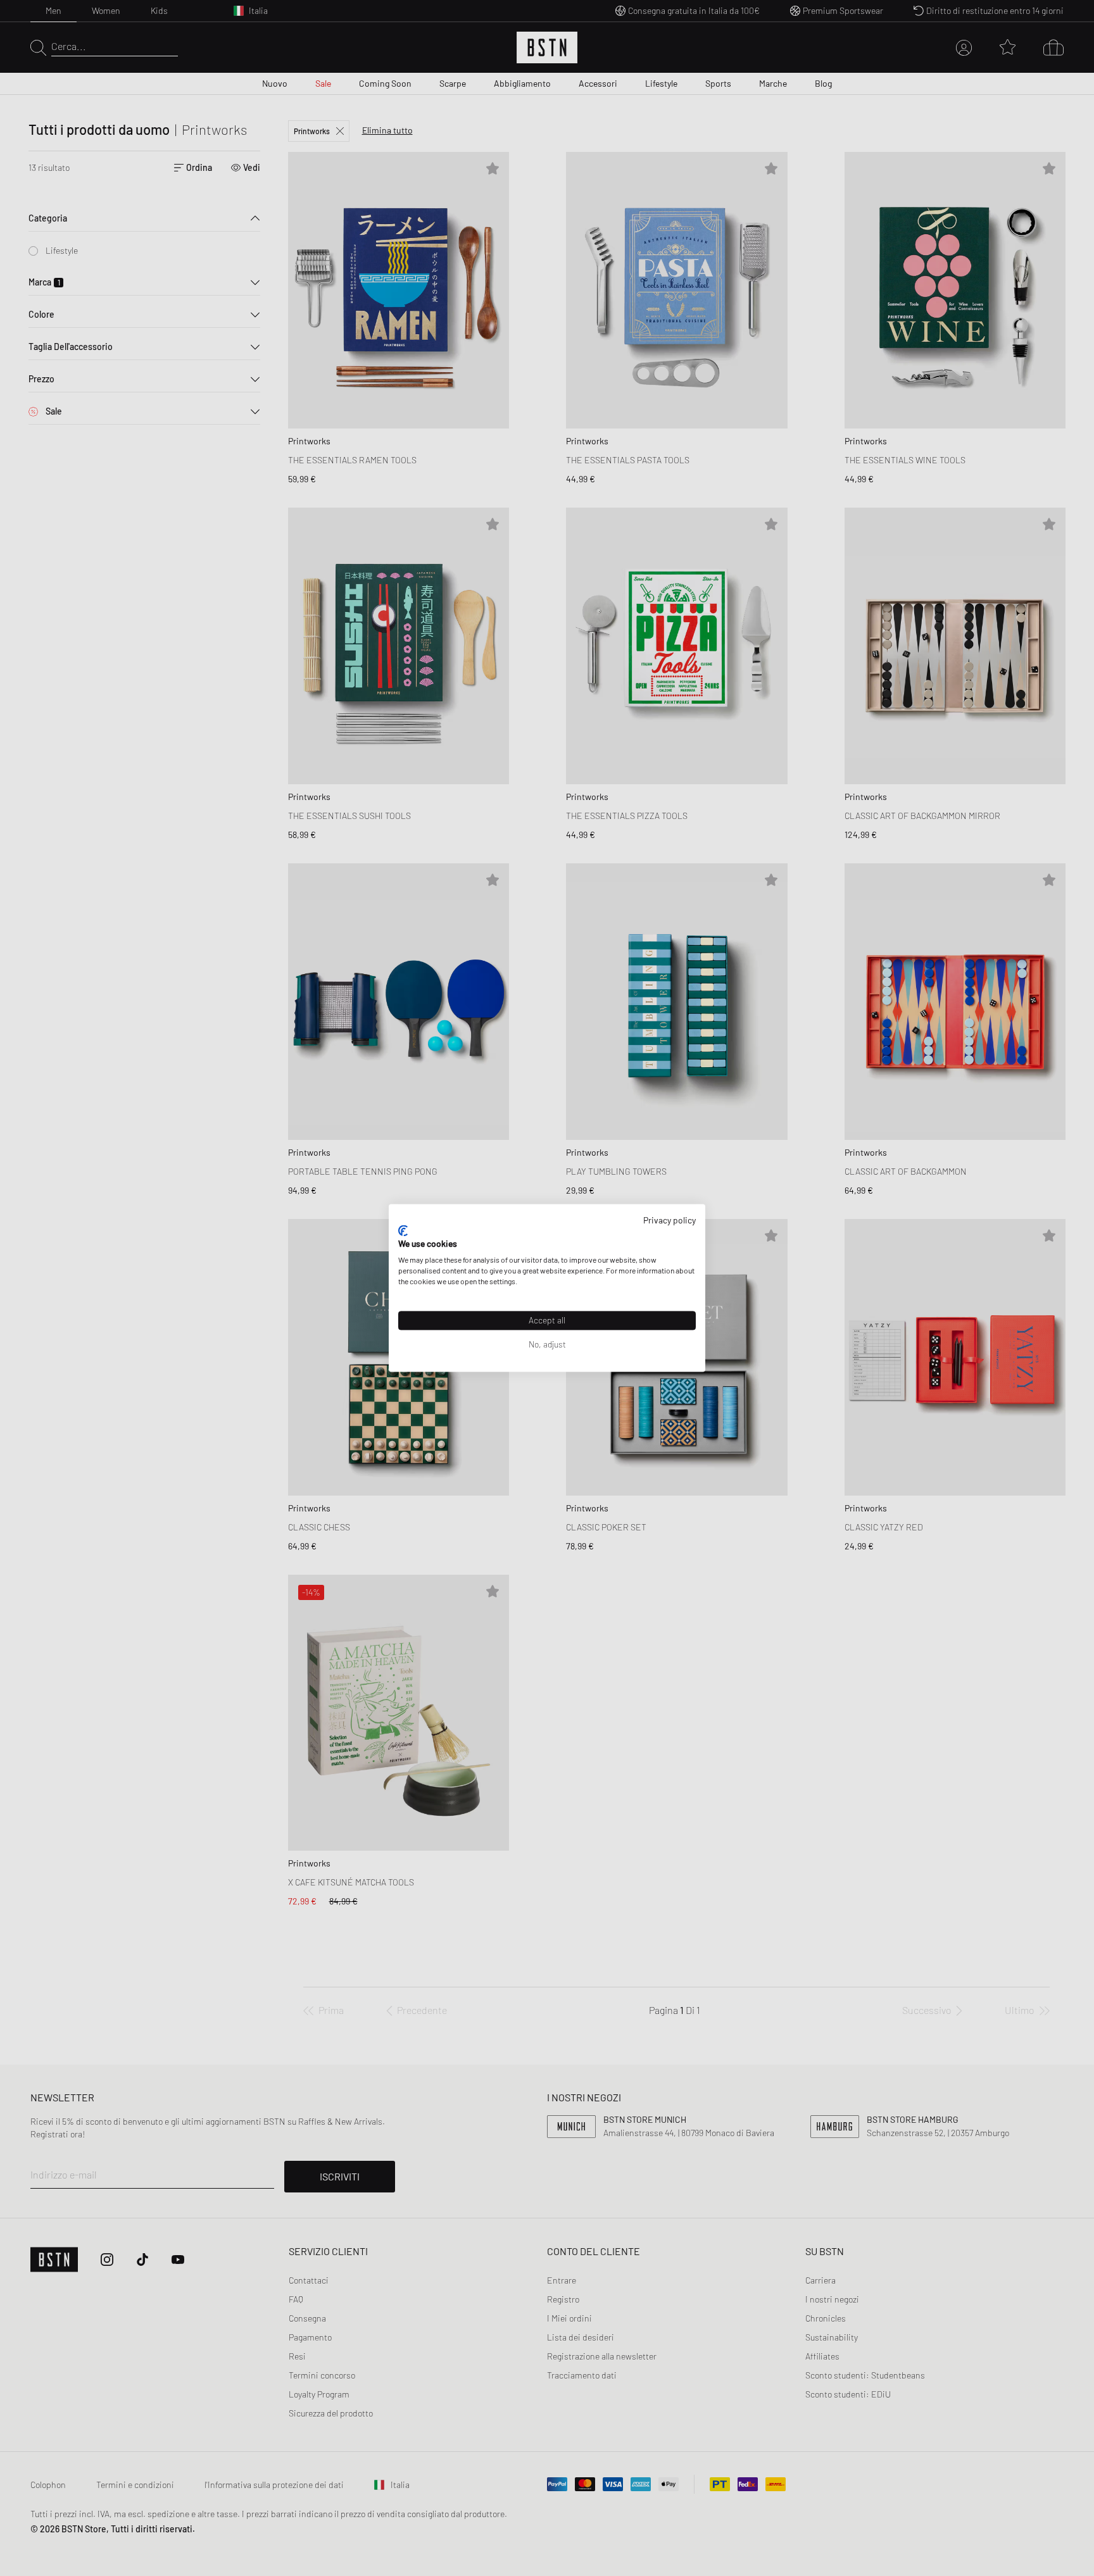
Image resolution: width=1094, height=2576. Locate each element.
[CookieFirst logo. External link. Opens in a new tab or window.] (403, 1230)
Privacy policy (670, 1220)
